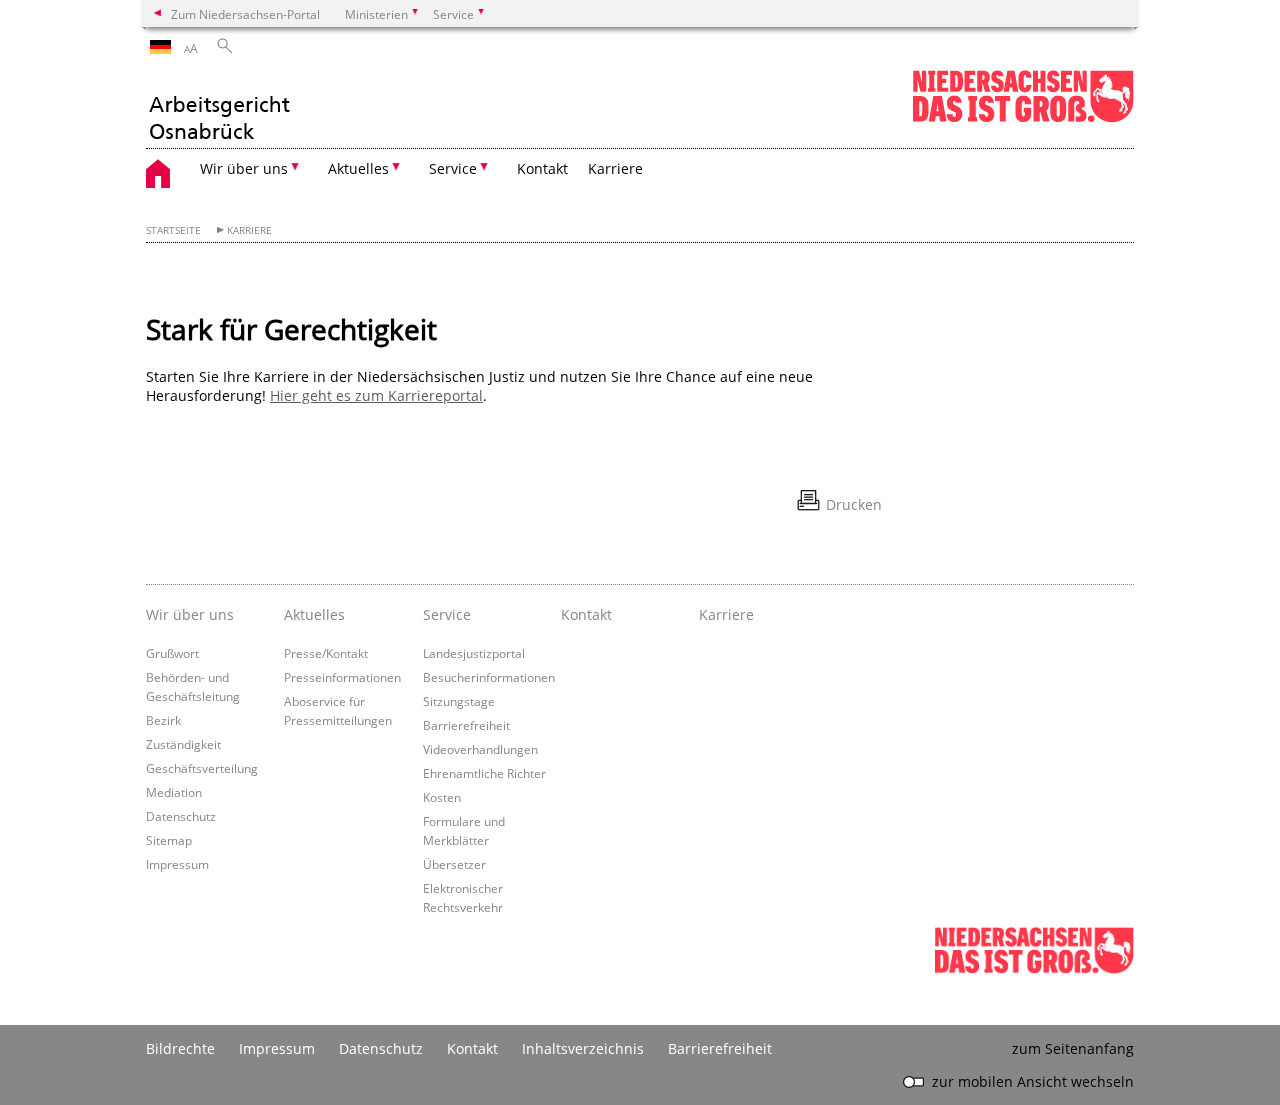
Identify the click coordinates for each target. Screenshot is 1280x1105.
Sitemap (169, 840)
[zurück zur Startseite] (219, 107)
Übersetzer (454, 864)
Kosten (442, 797)
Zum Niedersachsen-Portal (245, 14)
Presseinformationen (342, 677)
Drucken (854, 504)
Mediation (174, 792)
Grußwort (172, 653)
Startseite (173, 230)
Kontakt (542, 168)
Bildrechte (180, 1048)
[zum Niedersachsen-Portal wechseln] (1023, 118)
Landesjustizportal (474, 653)
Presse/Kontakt (326, 653)
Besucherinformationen (489, 677)
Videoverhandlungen (480, 749)
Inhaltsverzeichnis (583, 1048)
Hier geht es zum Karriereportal (376, 395)
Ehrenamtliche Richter (484, 773)
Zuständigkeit (183, 744)
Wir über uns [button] (244, 168)
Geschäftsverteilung (202, 768)
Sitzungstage (459, 701)
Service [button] (453, 168)
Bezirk (163, 720)
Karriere (615, 168)
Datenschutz (181, 816)
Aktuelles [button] (358, 168)
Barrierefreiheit (466, 725)
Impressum (177, 864)
